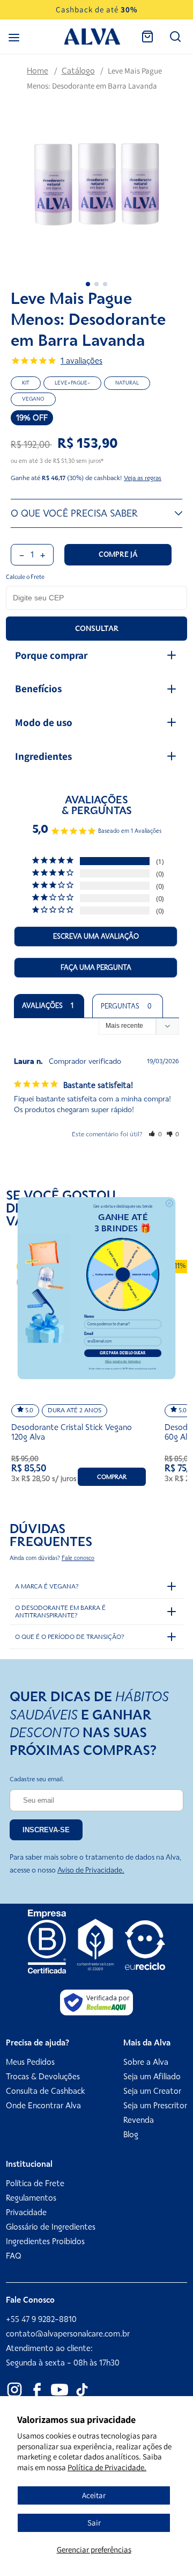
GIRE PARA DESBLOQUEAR (123, 1353)
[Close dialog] (169, 1203)
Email (89, 1334)
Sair (94, 2523)
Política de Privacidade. (107, 2467)
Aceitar (94, 2495)
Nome (89, 1317)
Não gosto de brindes (123, 1361)
